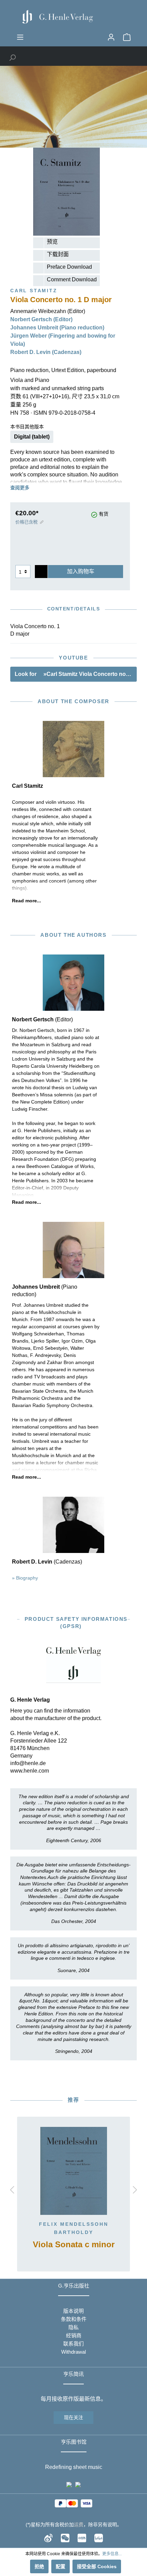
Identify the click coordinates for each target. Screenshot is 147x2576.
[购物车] (127, 37)
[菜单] (20, 37)
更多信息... (112, 2554)
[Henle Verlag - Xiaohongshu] (82, 2537)
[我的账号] (111, 37)
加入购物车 (81, 571)
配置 (61, 2566)
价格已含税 (26, 522)
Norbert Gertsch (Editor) (41, 319)
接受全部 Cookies (97, 2566)
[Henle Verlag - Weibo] (48, 2537)
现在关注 (73, 2417)
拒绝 (39, 2566)
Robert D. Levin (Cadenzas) (46, 352)
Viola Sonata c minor (74, 2245)
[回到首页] (73, 17)
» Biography (25, 1578)
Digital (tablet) (32, 437)
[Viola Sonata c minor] (73, 2171)
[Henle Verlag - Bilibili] (99, 2537)
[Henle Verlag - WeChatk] (65, 2537)
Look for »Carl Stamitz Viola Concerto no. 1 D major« (76, 674)
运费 (79, 2525)
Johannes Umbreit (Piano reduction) (57, 328)
